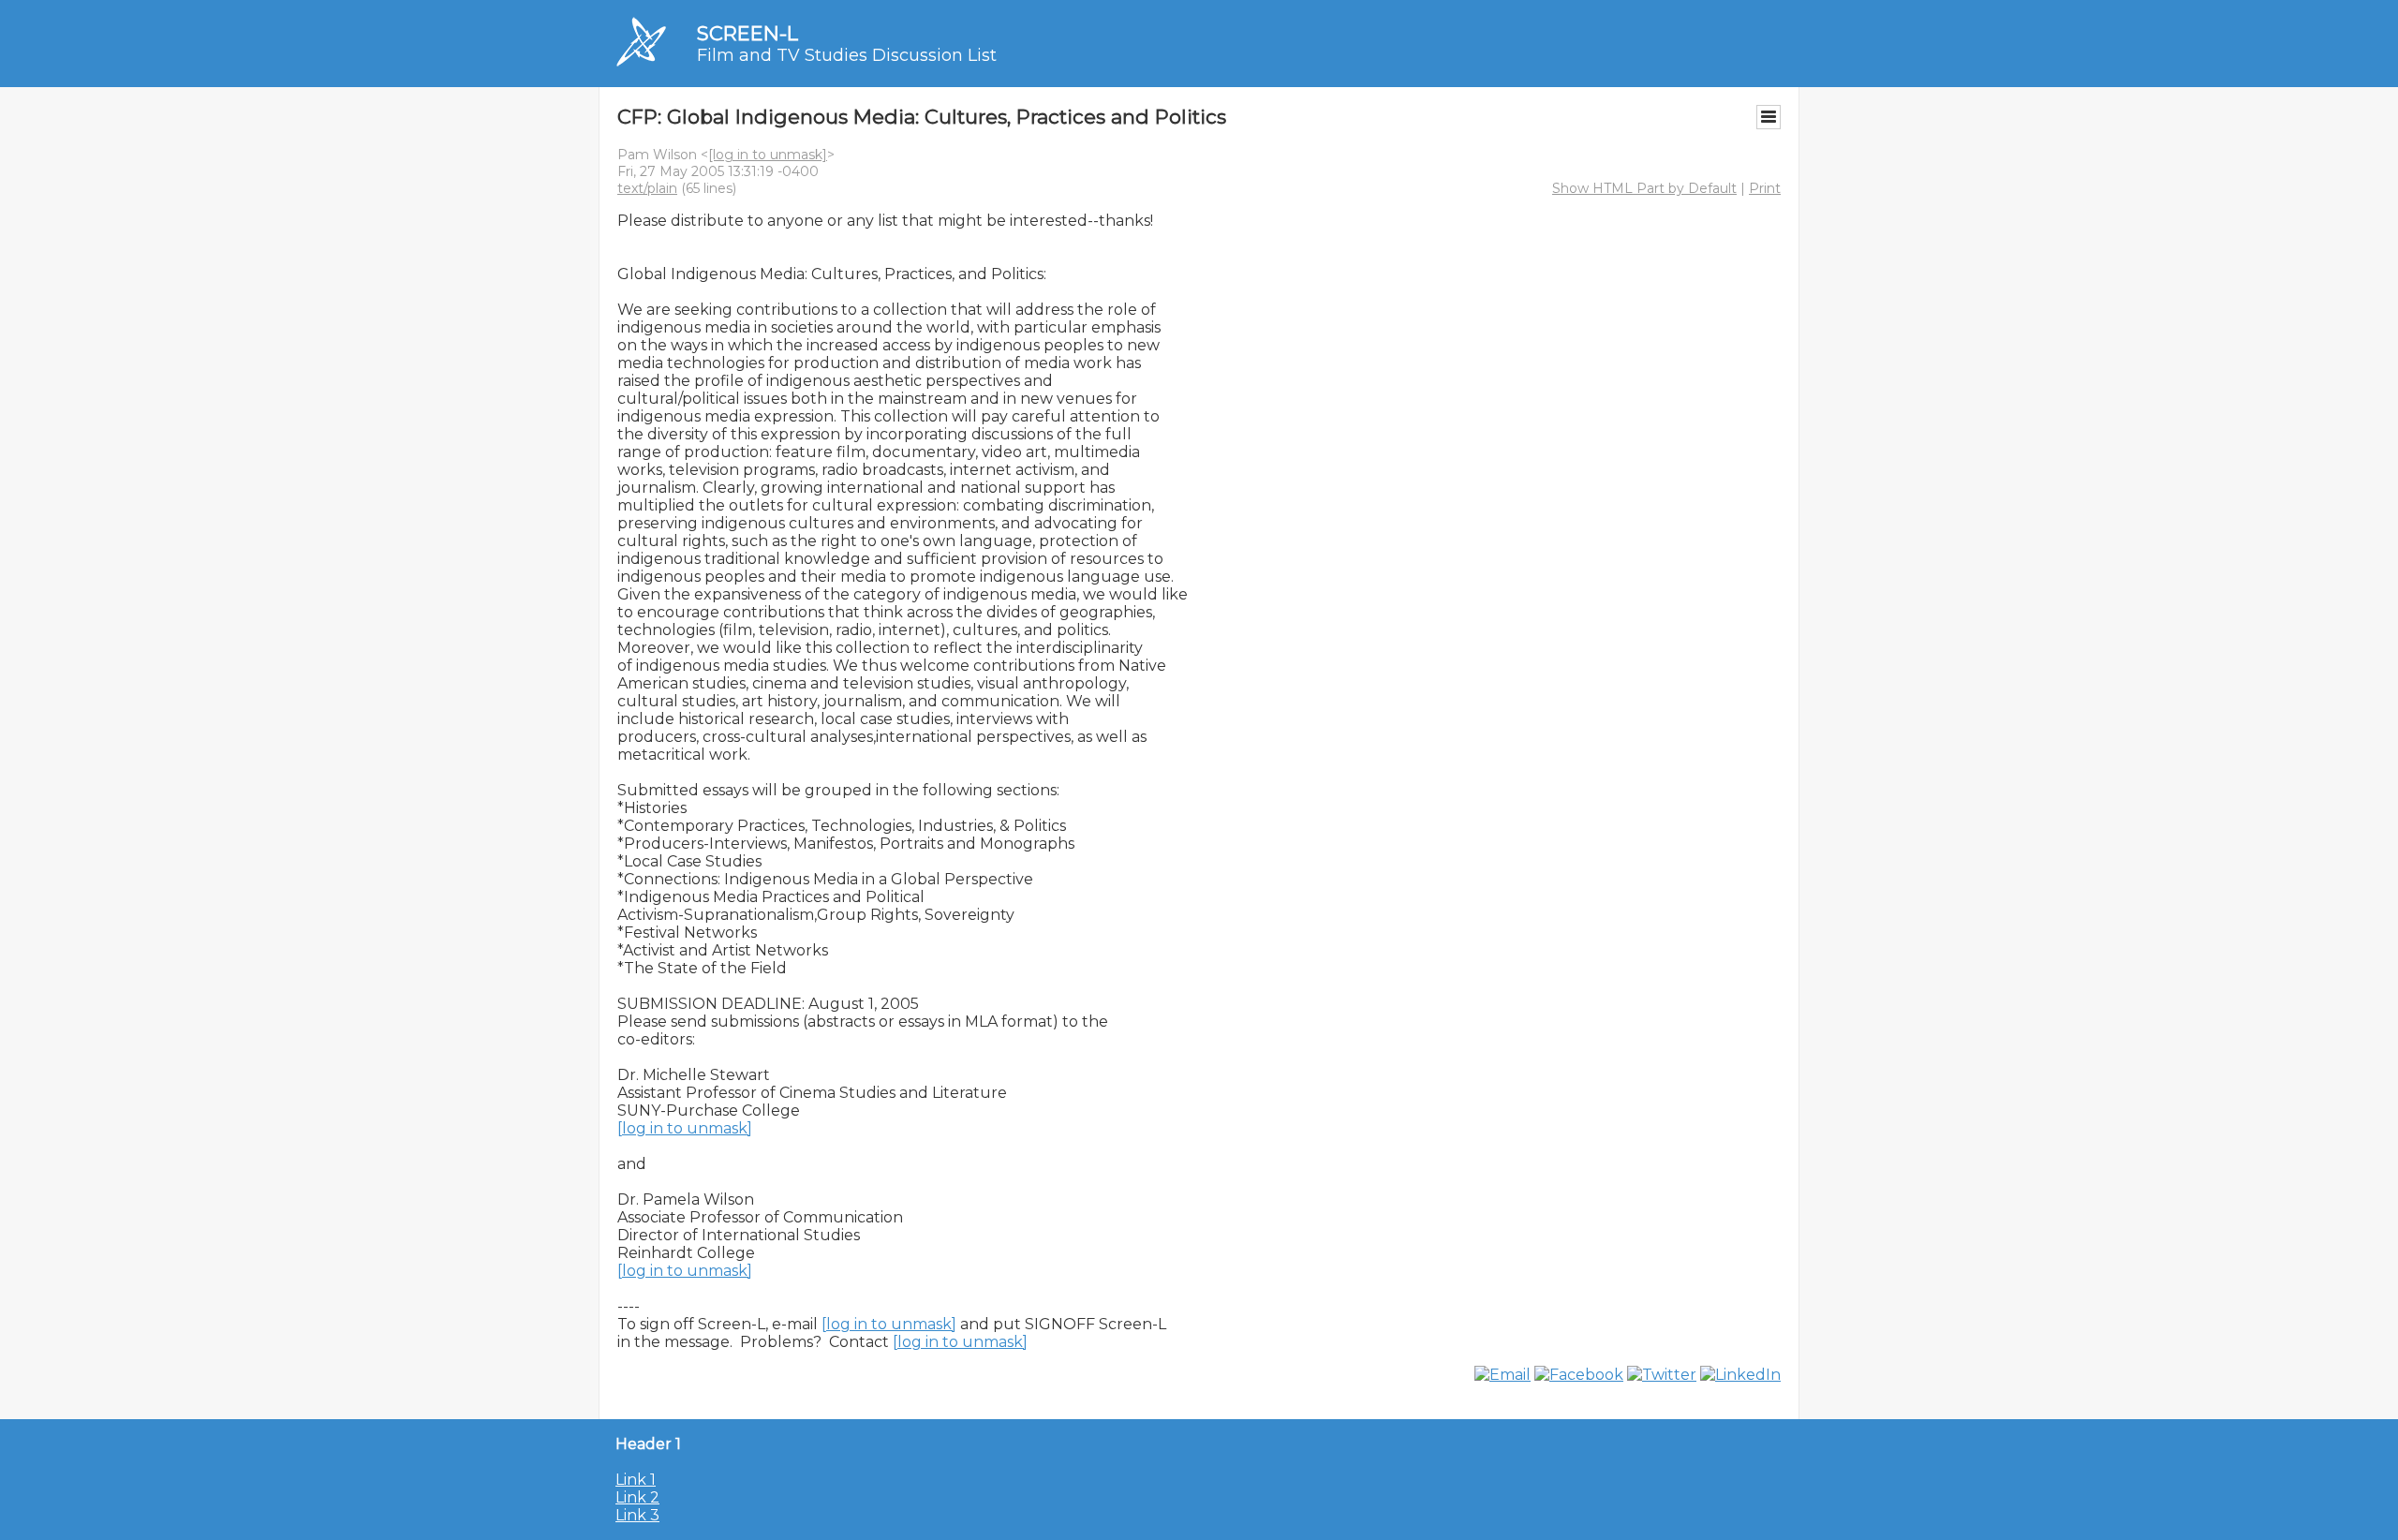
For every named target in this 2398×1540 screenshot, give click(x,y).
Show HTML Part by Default (1644, 188)
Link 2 (637, 1497)
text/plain (647, 188)
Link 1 (636, 1480)
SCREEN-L (748, 33)
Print (1765, 188)
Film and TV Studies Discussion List (847, 55)
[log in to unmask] (768, 155)
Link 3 (637, 1515)
